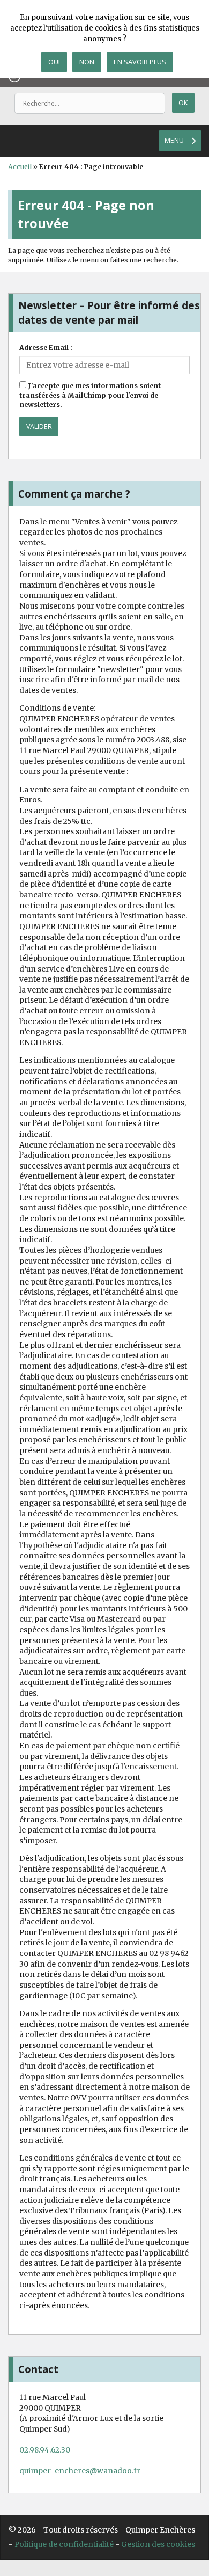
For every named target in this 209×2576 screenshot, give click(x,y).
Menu (174, 140)
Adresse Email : (46, 348)
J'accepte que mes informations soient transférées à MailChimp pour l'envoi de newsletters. (90, 395)
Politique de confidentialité (64, 2544)
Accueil (20, 167)
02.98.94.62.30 (45, 2450)
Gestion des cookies (158, 2544)
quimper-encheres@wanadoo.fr (80, 2471)
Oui (54, 62)
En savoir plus (140, 62)
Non (87, 62)
